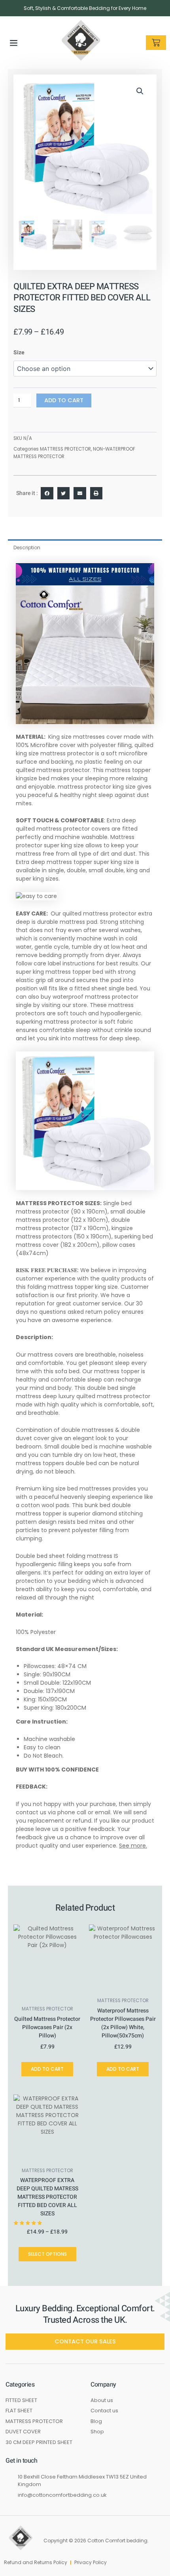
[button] (14, 43)
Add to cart (64, 400)
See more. (133, 1846)
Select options (47, 2254)
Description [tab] (27, 547)
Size (19, 353)
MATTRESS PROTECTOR (65, 449)
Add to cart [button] (47, 2069)
